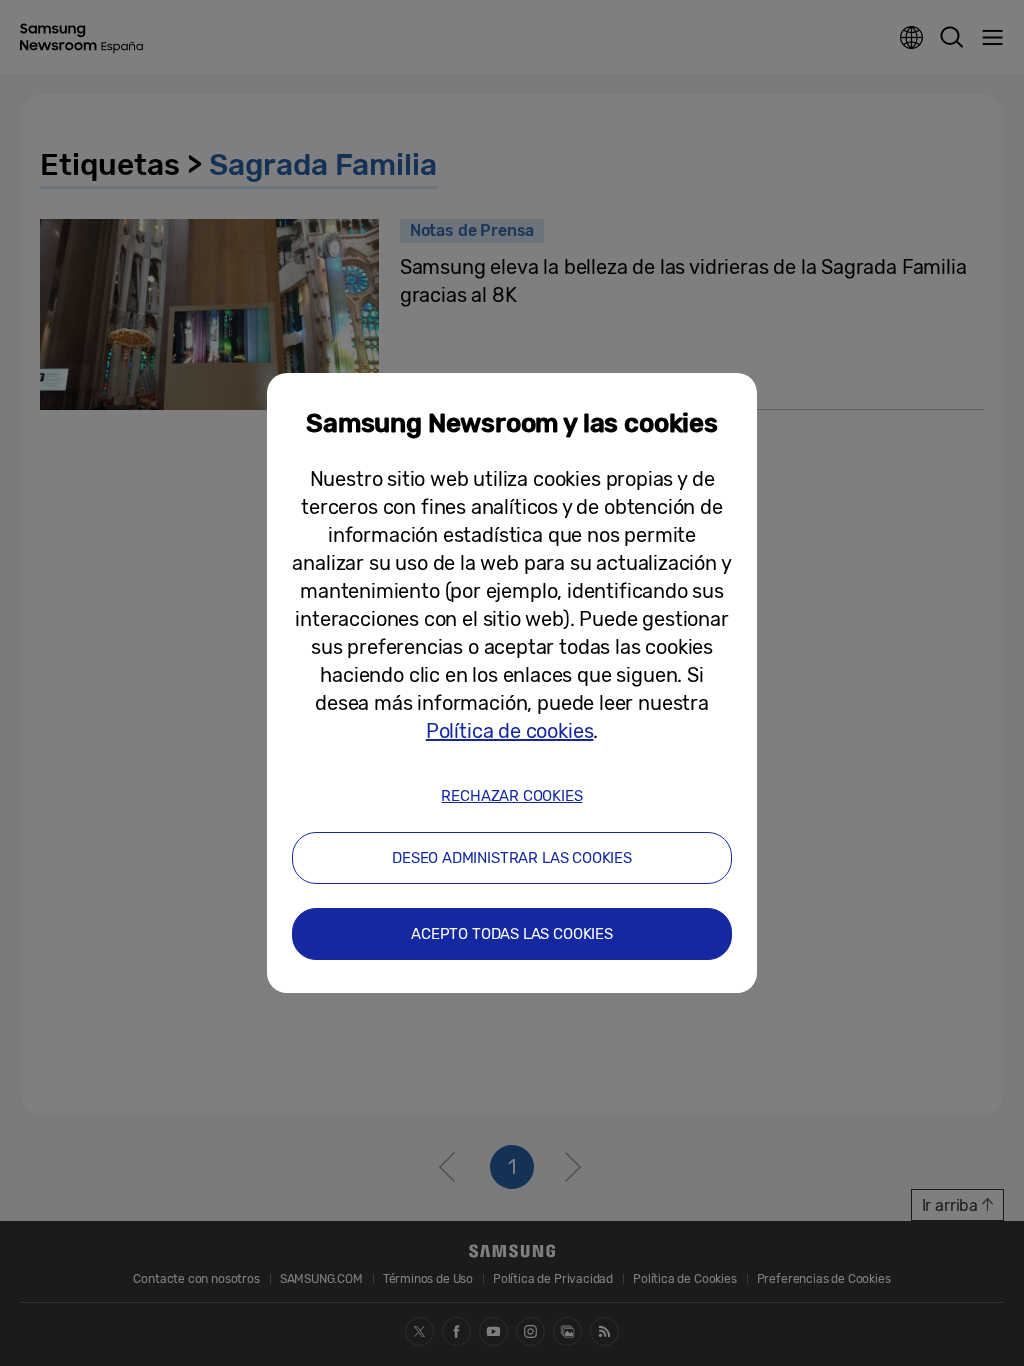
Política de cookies (510, 731)
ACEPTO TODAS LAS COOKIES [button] (512, 934)
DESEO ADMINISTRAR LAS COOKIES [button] (512, 858)
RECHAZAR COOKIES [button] (511, 796)
